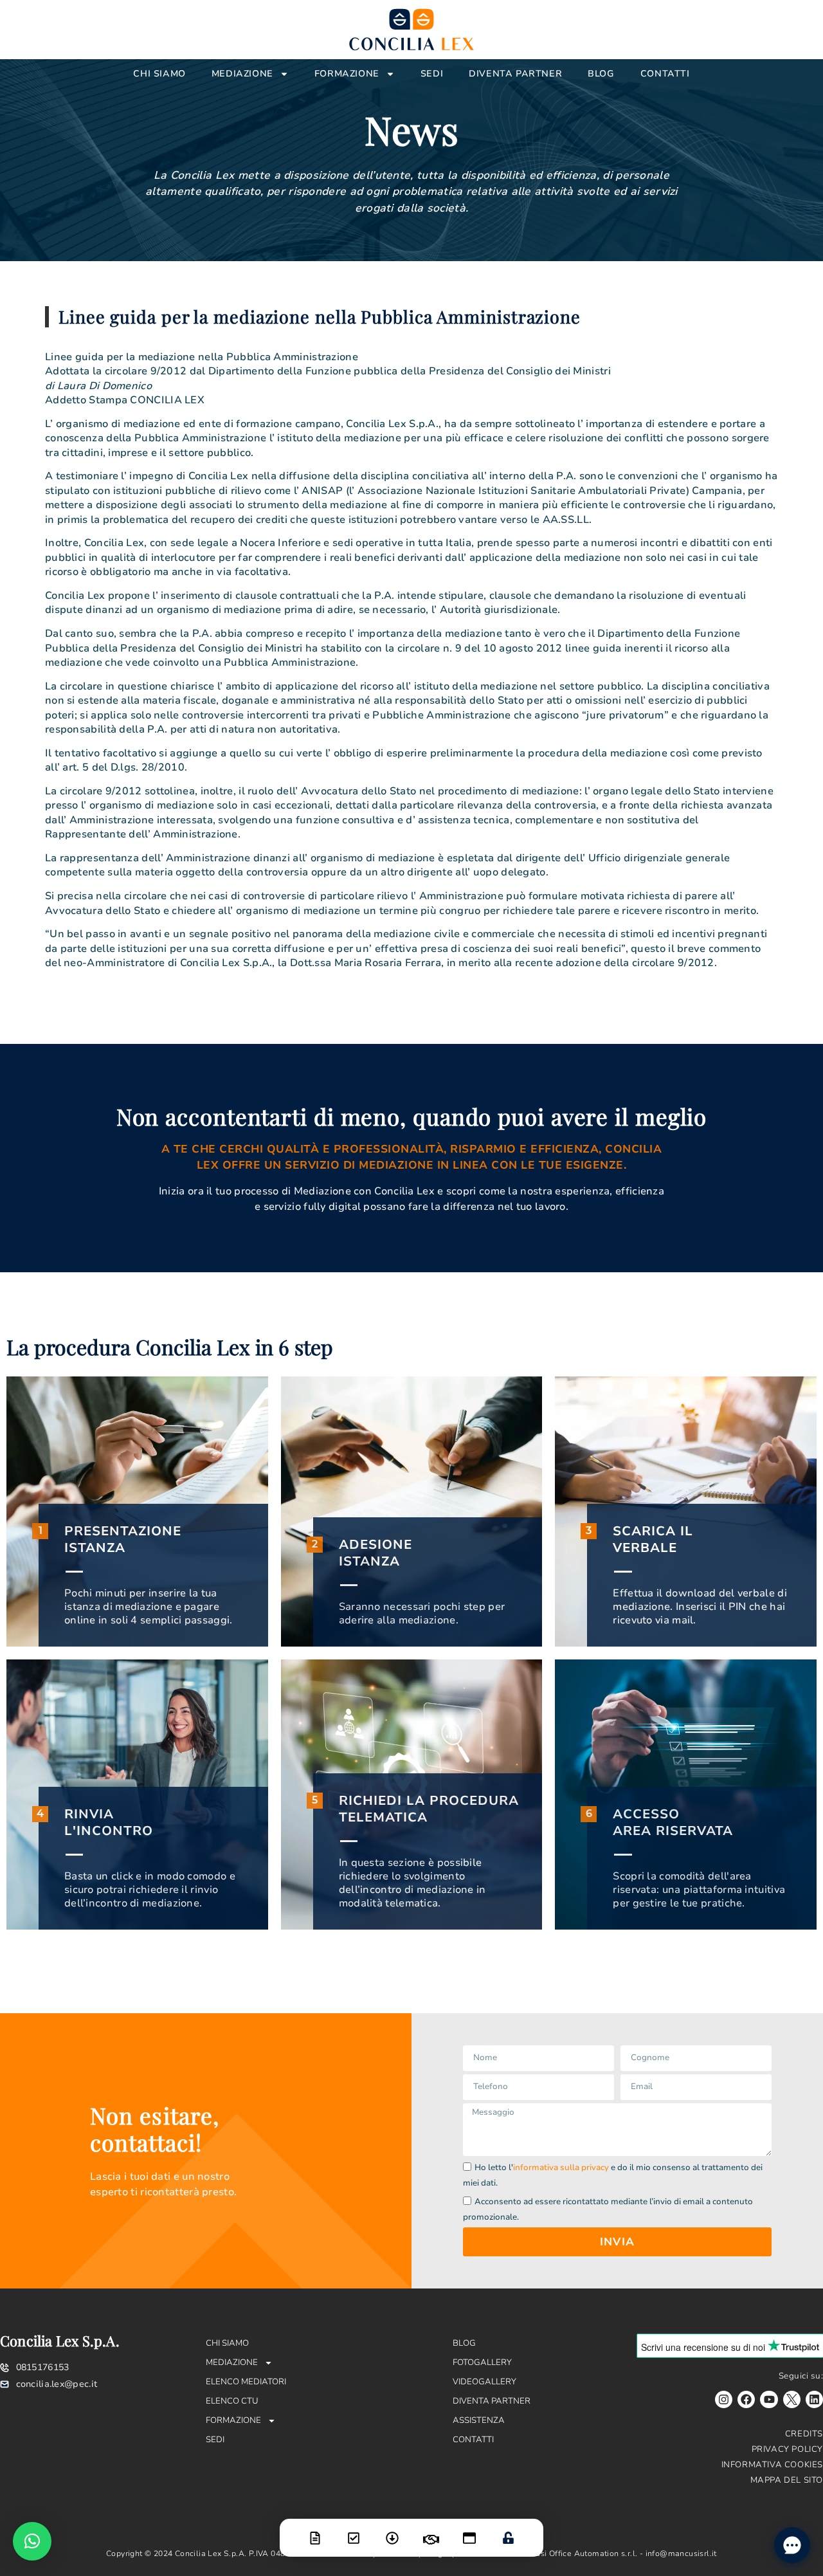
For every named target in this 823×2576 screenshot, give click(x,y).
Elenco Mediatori (246, 2382)
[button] (32, 2541)
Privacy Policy (787, 2449)
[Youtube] (769, 2399)
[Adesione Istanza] (354, 2530)
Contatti (665, 74)
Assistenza (479, 2420)
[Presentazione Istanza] (315, 2530)
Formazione (347, 74)
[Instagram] (724, 2399)
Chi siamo (159, 74)
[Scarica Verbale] (392, 2530)
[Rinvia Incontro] (431, 2532)
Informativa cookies (772, 2465)
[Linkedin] (814, 2399)
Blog (601, 74)
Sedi (432, 74)
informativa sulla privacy (561, 2168)
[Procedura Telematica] (469, 2530)
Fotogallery (482, 2362)
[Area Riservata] (508, 2530)
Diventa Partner (515, 74)
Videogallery (484, 2382)
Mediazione (242, 74)
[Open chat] (792, 2545)
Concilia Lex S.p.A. (60, 2341)
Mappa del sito (787, 2480)
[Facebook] (746, 2399)
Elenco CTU (232, 2401)
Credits (804, 2434)
